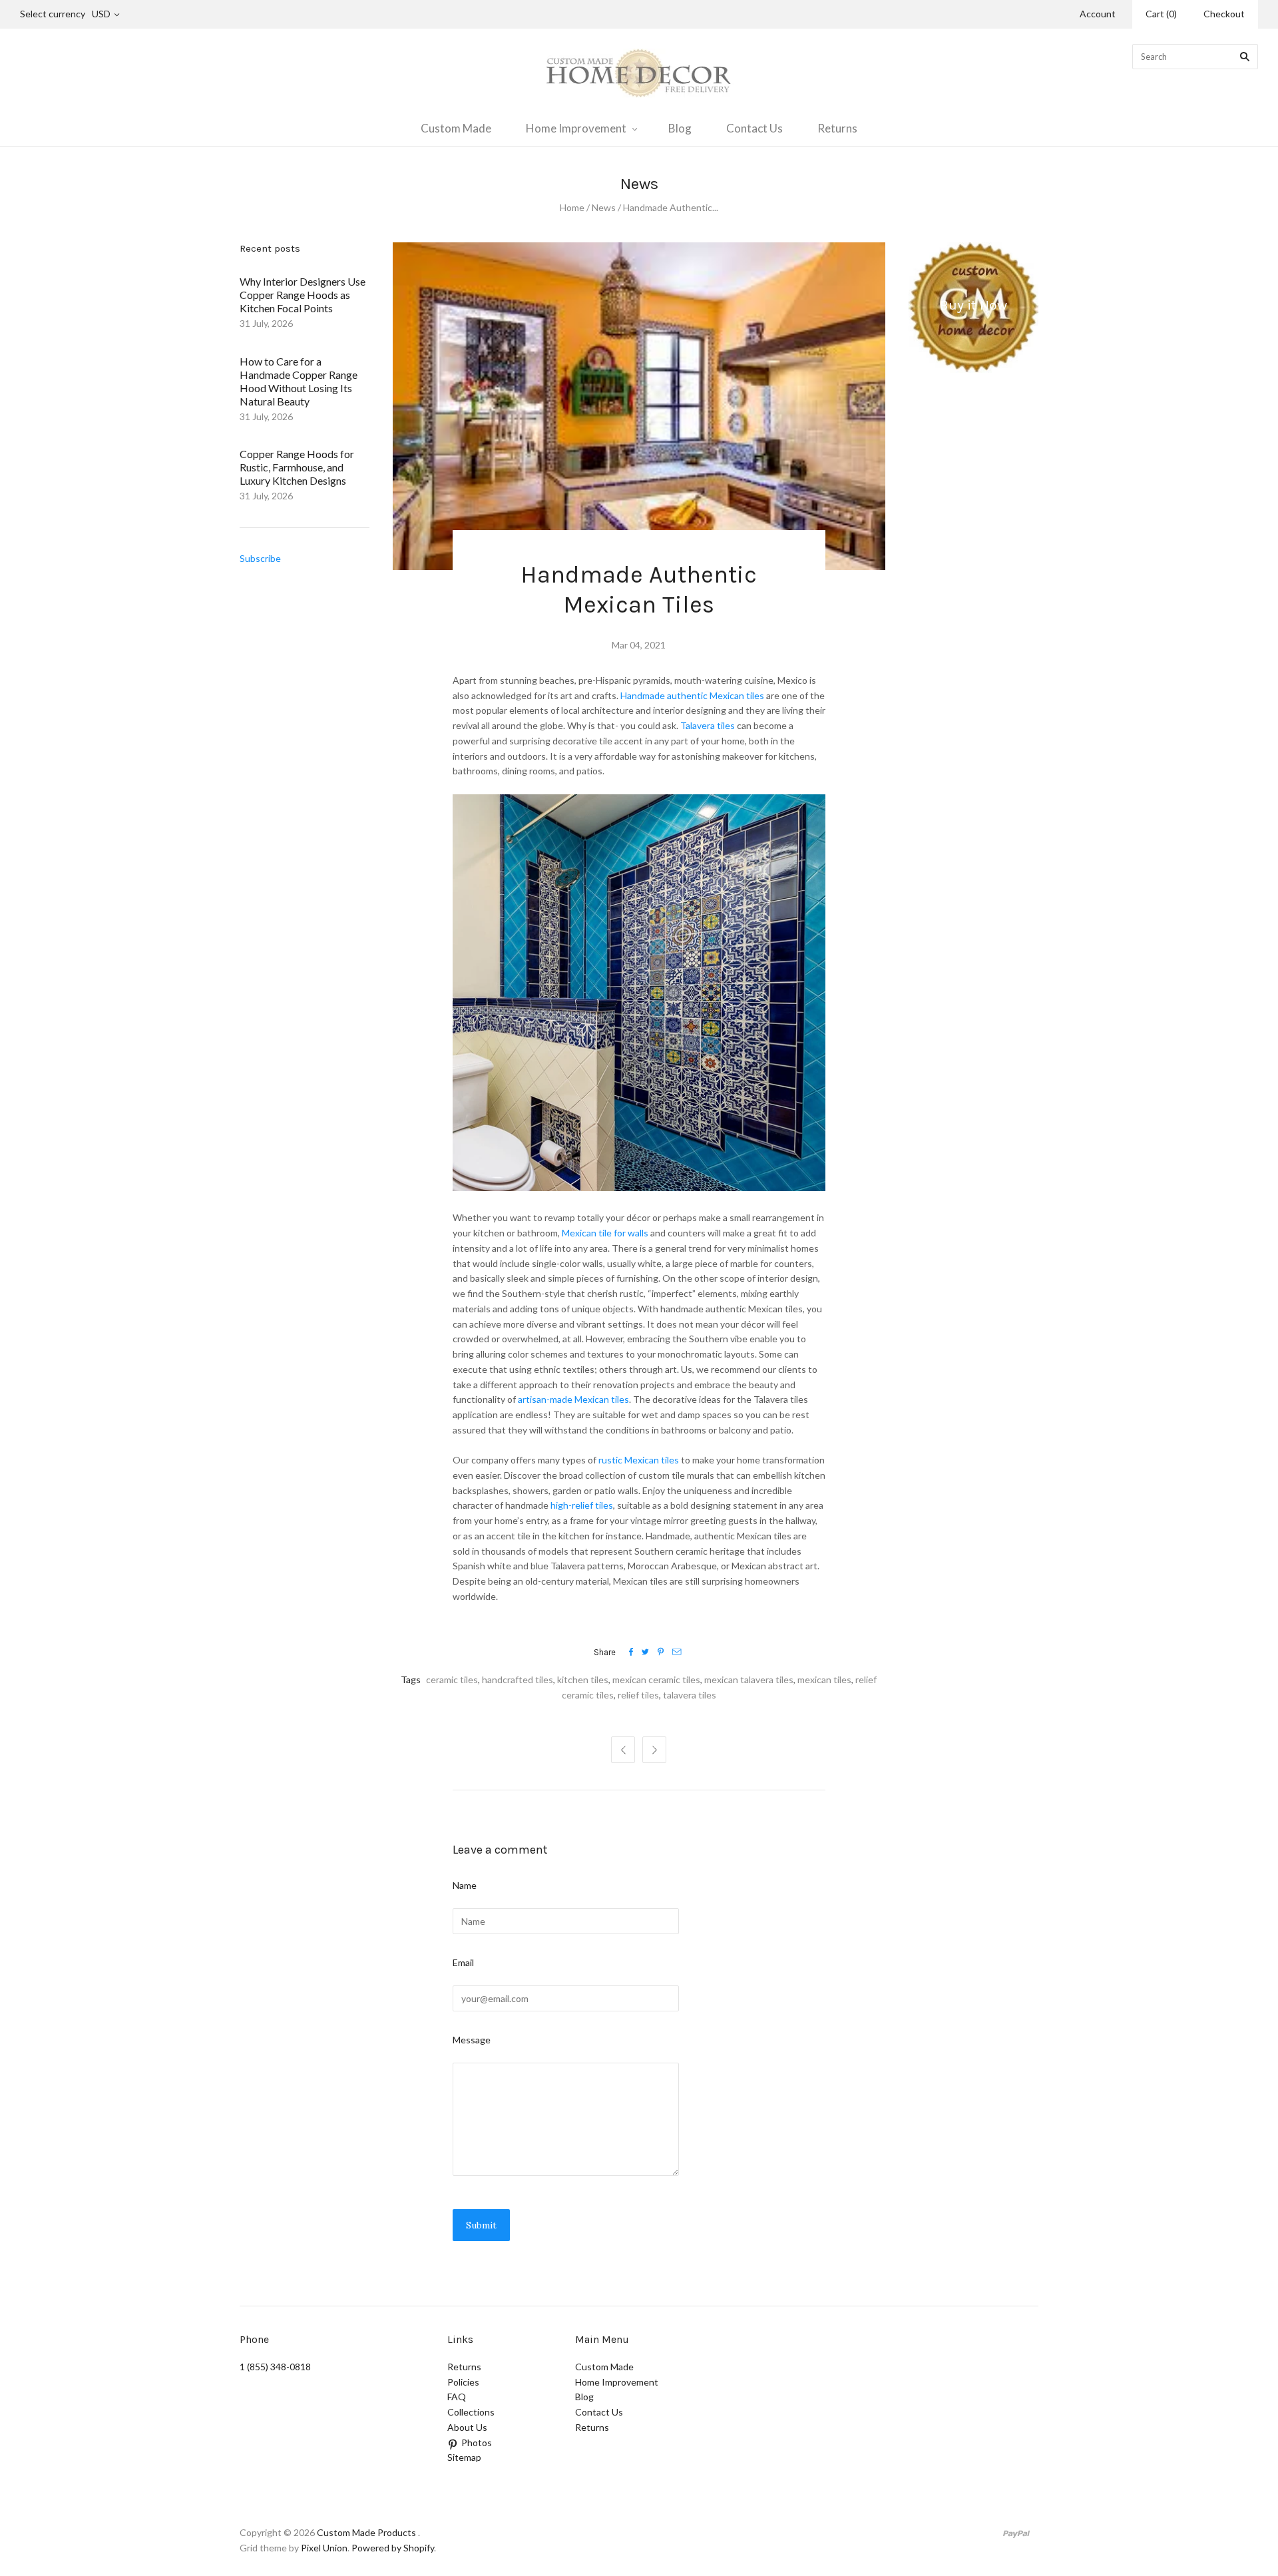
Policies (463, 2382)
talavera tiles (690, 1695)
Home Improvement (576, 128)
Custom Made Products (366, 2532)
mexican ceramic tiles (656, 1679)
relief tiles (638, 1695)
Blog (680, 128)
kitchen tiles (583, 1679)
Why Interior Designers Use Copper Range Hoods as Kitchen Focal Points (303, 295)
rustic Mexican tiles (638, 1460)
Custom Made (456, 128)
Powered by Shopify (393, 2548)
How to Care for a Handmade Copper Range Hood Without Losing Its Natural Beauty (299, 381)
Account (1098, 14)
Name (465, 1885)
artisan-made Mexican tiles (573, 1399)
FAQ (457, 2397)
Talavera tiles (708, 725)
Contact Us (754, 128)
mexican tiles (824, 1679)
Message (472, 2040)
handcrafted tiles (518, 1679)
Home (572, 207)
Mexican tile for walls (605, 1233)
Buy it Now (973, 305)
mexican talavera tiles (749, 1679)
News (604, 207)
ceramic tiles (452, 1679)
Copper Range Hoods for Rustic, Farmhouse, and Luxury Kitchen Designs (297, 467)
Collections (471, 2412)
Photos (477, 2443)
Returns (837, 128)
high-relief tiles (582, 1505)
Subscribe (260, 558)
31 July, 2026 (266, 323)
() (1161, 14)
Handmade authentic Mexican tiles (692, 695)
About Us (467, 2427)
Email (463, 1962)
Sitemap (464, 2457)
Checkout (1224, 14)
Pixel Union (324, 2548)
